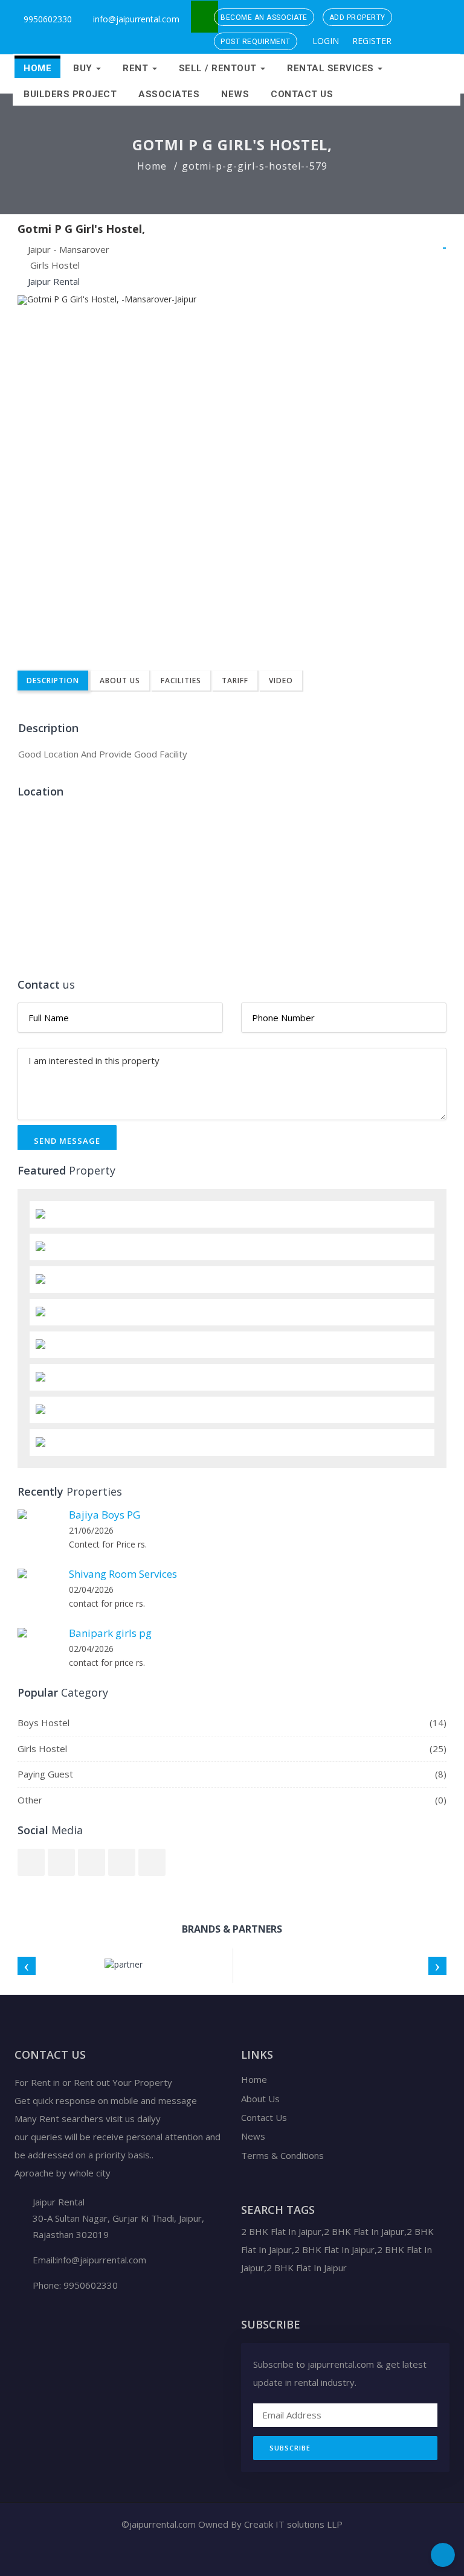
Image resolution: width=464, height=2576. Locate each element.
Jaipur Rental (54, 281)
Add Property (357, 18)
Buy (84, 68)
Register (371, 41)
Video (281, 681)
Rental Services (332, 68)
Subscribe (290, 2448)
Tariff (235, 681)
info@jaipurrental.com (136, 19)
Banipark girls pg (110, 1633)
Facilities (181, 681)
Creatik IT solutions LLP (293, 2524)
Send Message (67, 1141)
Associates (169, 94)
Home (37, 68)
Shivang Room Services (123, 1574)
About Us (120, 681)
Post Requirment (256, 42)
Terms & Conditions (282, 2155)
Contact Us (302, 94)
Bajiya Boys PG (105, 1515)
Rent (137, 68)
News (235, 94)
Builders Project (70, 94)
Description (53, 681)
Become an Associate (264, 18)
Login (324, 41)
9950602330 (47, 19)
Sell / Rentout (219, 68)
